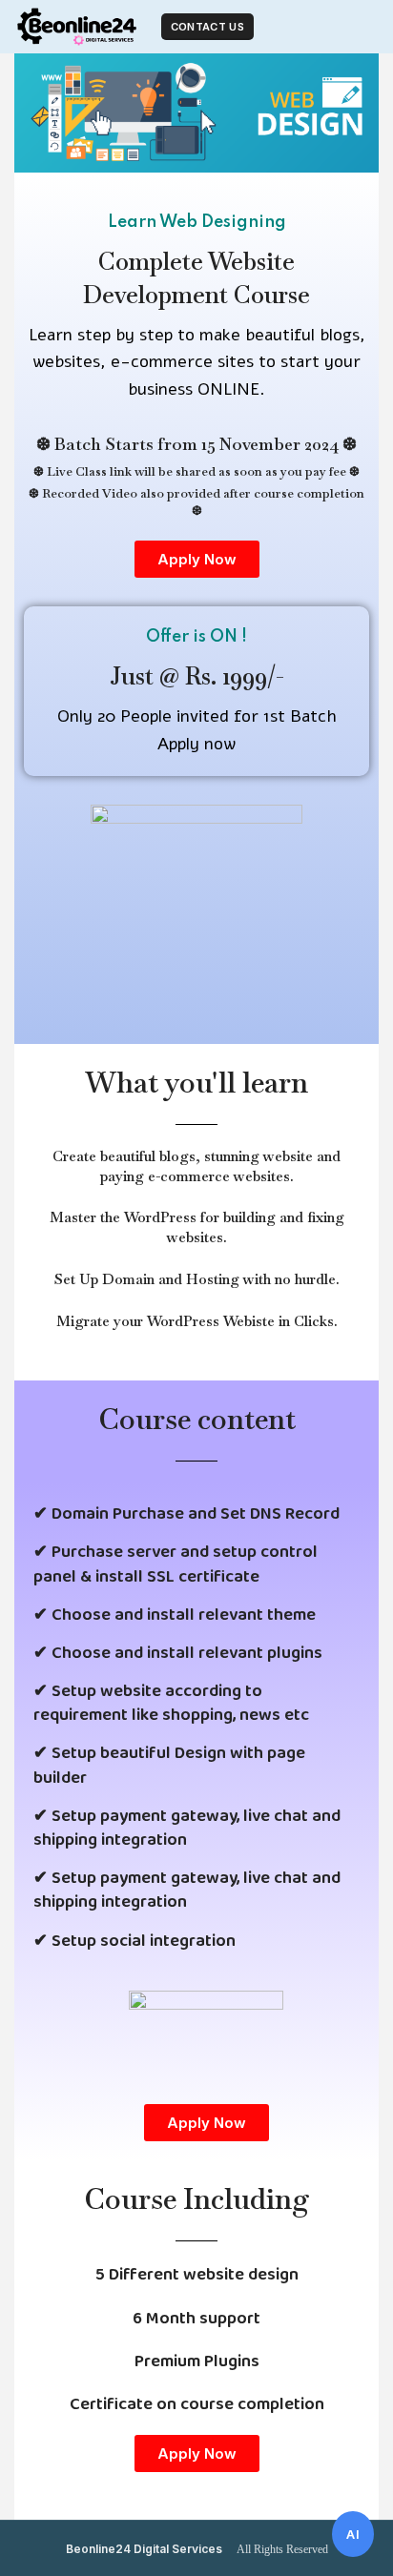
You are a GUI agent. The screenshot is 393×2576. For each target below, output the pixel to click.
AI (353, 2534)
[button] (197, 559)
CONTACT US (207, 27)
